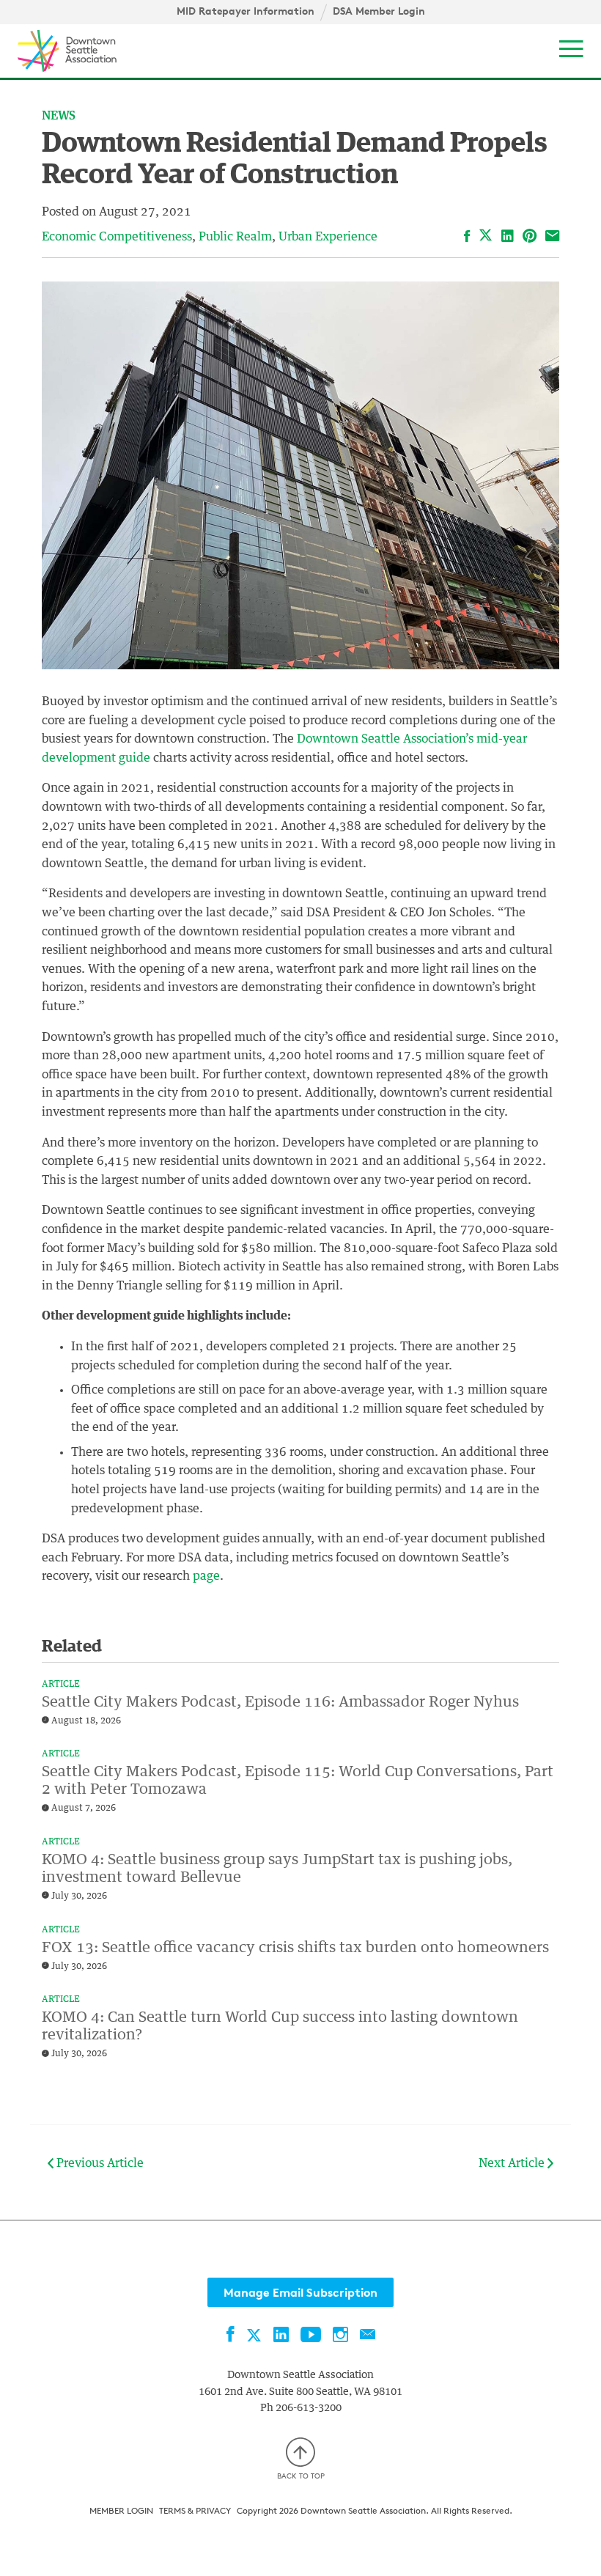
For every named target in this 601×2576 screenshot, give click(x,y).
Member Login (121, 2510)
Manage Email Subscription (300, 2292)
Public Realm (235, 237)
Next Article (513, 2163)
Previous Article (99, 2163)
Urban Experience (328, 237)
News (59, 116)
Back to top (301, 2476)
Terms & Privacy (195, 2510)
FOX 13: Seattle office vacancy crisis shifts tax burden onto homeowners (295, 1948)
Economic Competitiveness (117, 237)
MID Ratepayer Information (246, 11)
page (205, 1576)
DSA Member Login (379, 11)
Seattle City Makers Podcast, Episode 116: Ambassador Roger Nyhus (280, 1702)
